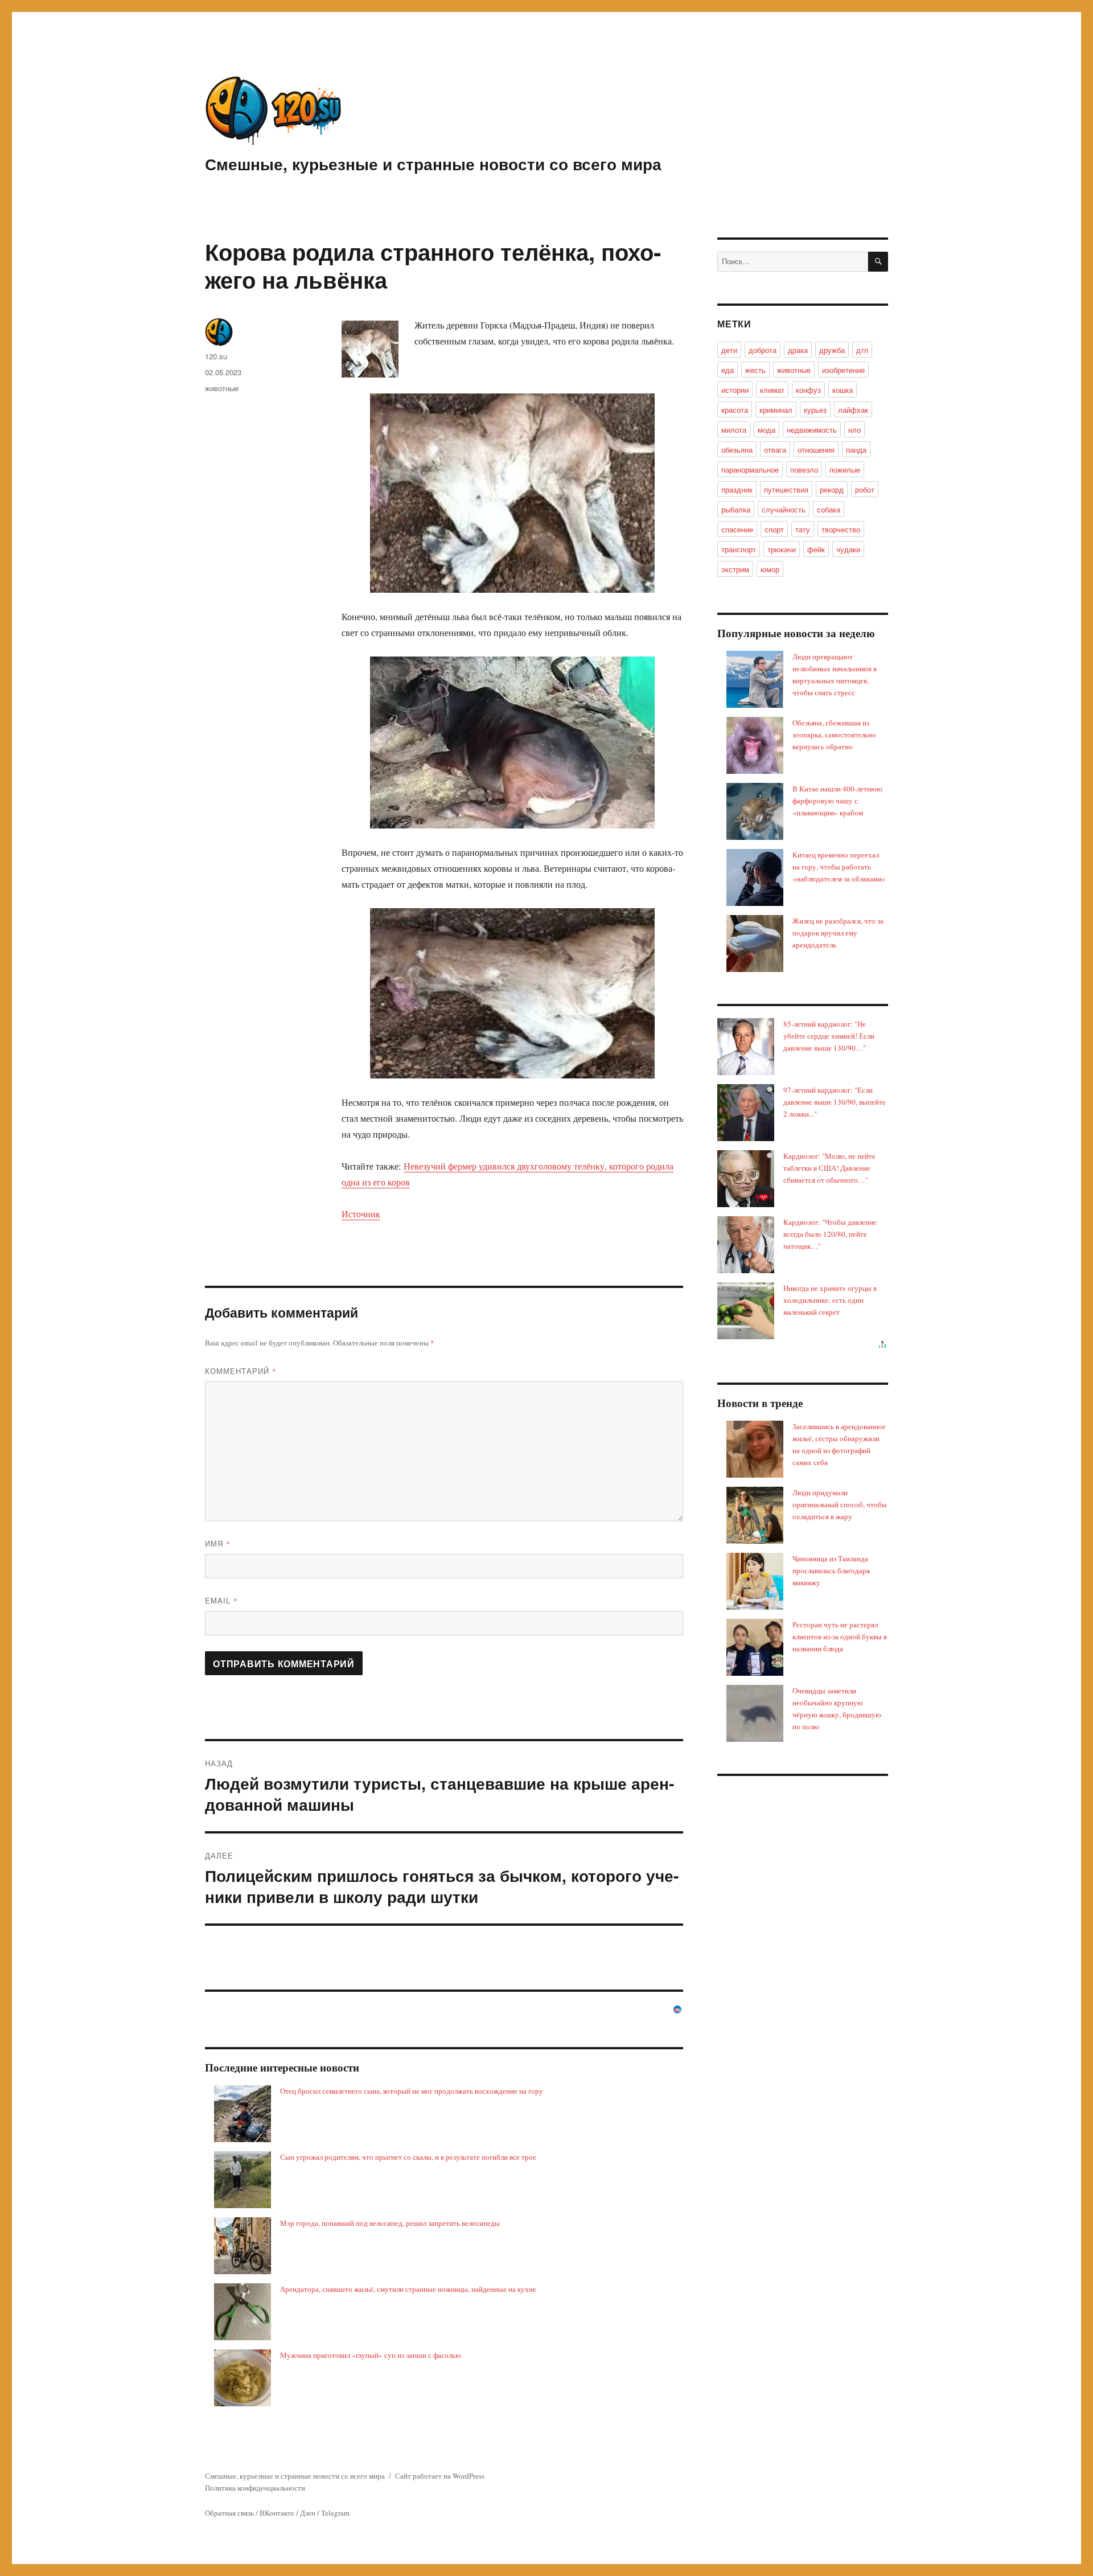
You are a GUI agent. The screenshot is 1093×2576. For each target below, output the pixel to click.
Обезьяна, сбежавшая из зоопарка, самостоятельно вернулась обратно (834, 735)
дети (729, 350)
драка (798, 350)
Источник (361, 1214)
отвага (775, 450)
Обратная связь (229, 2513)
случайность (784, 509)
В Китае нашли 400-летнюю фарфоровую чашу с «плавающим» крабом (837, 801)
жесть (755, 370)
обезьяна (737, 450)
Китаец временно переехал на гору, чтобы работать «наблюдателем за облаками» (839, 867)
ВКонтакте (277, 2513)
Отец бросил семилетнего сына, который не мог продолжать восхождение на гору (412, 2091)
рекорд (832, 489)
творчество (841, 529)
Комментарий (241, 1371)
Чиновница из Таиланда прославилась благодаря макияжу (831, 1570)
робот (865, 489)
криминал (776, 410)
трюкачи (782, 549)
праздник (737, 489)
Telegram (335, 2513)
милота (734, 430)
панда (856, 450)
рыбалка (736, 509)
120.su (216, 356)
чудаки (848, 549)
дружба (832, 350)
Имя (218, 1543)
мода (767, 430)
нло (854, 430)
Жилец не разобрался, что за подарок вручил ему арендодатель (838, 933)
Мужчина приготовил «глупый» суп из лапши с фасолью (371, 2355)
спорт (774, 529)
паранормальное (750, 469)
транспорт (739, 549)
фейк (816, 549)
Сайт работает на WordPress (440, 2476)
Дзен (308, 2513)
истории (735, 390)
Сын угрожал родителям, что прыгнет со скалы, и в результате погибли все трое (408, 2157)
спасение (737, 529)
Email (221, 1600)
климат (772, 390)
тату (803, 529)
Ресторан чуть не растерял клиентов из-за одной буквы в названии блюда (840, 1636)
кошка (843, 390)
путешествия (786, 489)
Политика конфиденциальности (255, 2488)
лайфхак (853, 410)
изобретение (843, 370)
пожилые (845, 469)
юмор (770, 569)
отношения (816, 450)
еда (728, 370)
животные (222, 388)
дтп (862, 350)
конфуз (808, 390)
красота (735, 410)
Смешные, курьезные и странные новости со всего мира (433, 164)
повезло (804, 469)
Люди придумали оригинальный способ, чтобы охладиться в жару (840, 1504)
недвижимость (812, 430)
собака (829, 509)
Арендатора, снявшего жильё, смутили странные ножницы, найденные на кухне (408, 2289)
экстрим (735, 569)
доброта (763, 350)
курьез (815, 410)
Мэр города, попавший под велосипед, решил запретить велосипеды (390, 2223)
